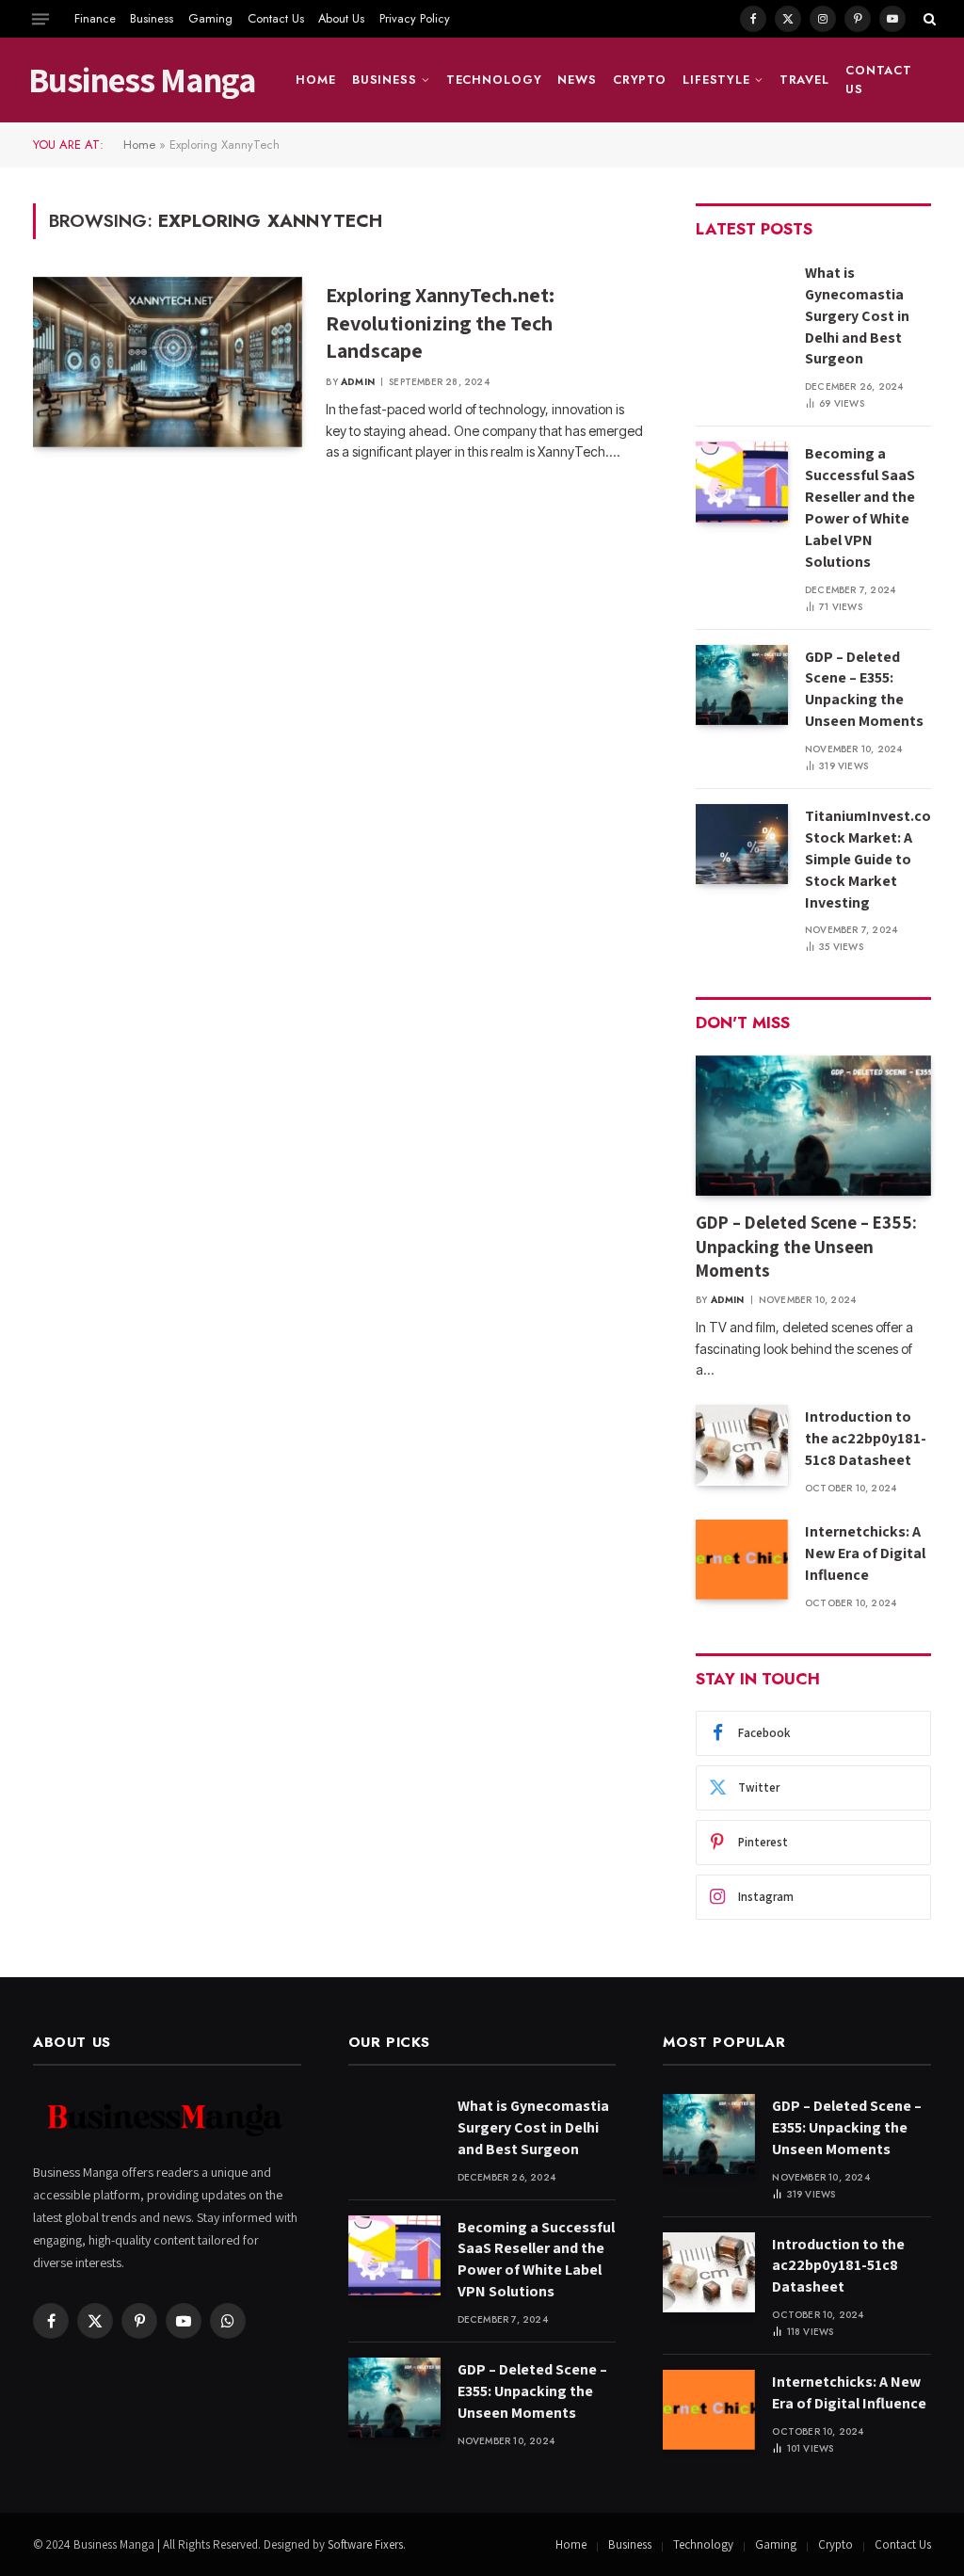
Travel (804, 80)
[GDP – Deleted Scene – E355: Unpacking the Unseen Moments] (742, 685)
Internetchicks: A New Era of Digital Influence (865, 1553)
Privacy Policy (415, 18)
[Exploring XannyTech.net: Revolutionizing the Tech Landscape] (168, 362)
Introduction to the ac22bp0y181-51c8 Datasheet (866, 1438)
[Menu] (40, 19)
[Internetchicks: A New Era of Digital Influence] (742, 1560)
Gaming (210, 18)
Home (316, 80)
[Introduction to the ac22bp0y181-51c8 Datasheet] (742, 1445)
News (577, 80)
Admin (358, 382)
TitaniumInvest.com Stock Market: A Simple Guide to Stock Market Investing (875, 859)
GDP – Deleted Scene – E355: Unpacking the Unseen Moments (864, 689)
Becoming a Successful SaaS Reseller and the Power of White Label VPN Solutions (860, 507)
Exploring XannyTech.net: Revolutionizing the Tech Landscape (440, 323)
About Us (341, 18)
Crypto (640, 80)
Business (152, 18)
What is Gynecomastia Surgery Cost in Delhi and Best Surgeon (857, 316)
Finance (95, 18)
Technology (494, 80)
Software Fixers (365, 2544)
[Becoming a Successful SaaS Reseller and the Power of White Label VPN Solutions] (742, 482)
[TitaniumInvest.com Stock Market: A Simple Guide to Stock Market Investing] (742, 844)
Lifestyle (716, 80)
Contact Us (276, 18)
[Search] (928, 19)
